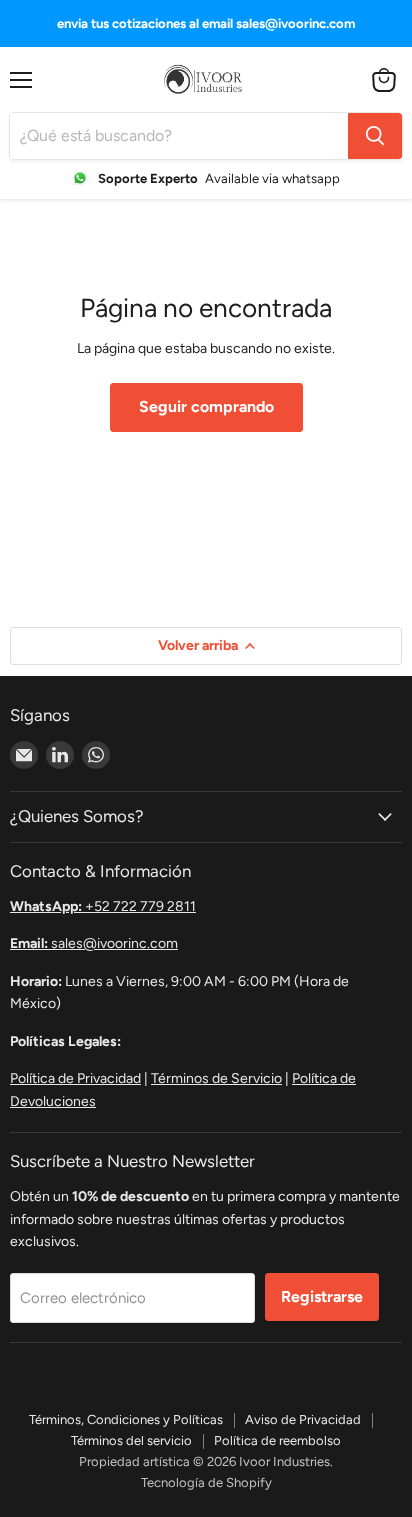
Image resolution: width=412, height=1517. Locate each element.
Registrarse (322, 1296)
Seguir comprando (206, 406)
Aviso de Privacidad (303, 1419)
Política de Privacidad (75, 1078)
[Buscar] (375, 136)
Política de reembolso (277, 1440)
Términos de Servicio (216, 1078)
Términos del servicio (131, 1440)
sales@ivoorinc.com (94, 943)
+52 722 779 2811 (103, 906)
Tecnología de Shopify (206, 1482)
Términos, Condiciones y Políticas (126, 1419)
